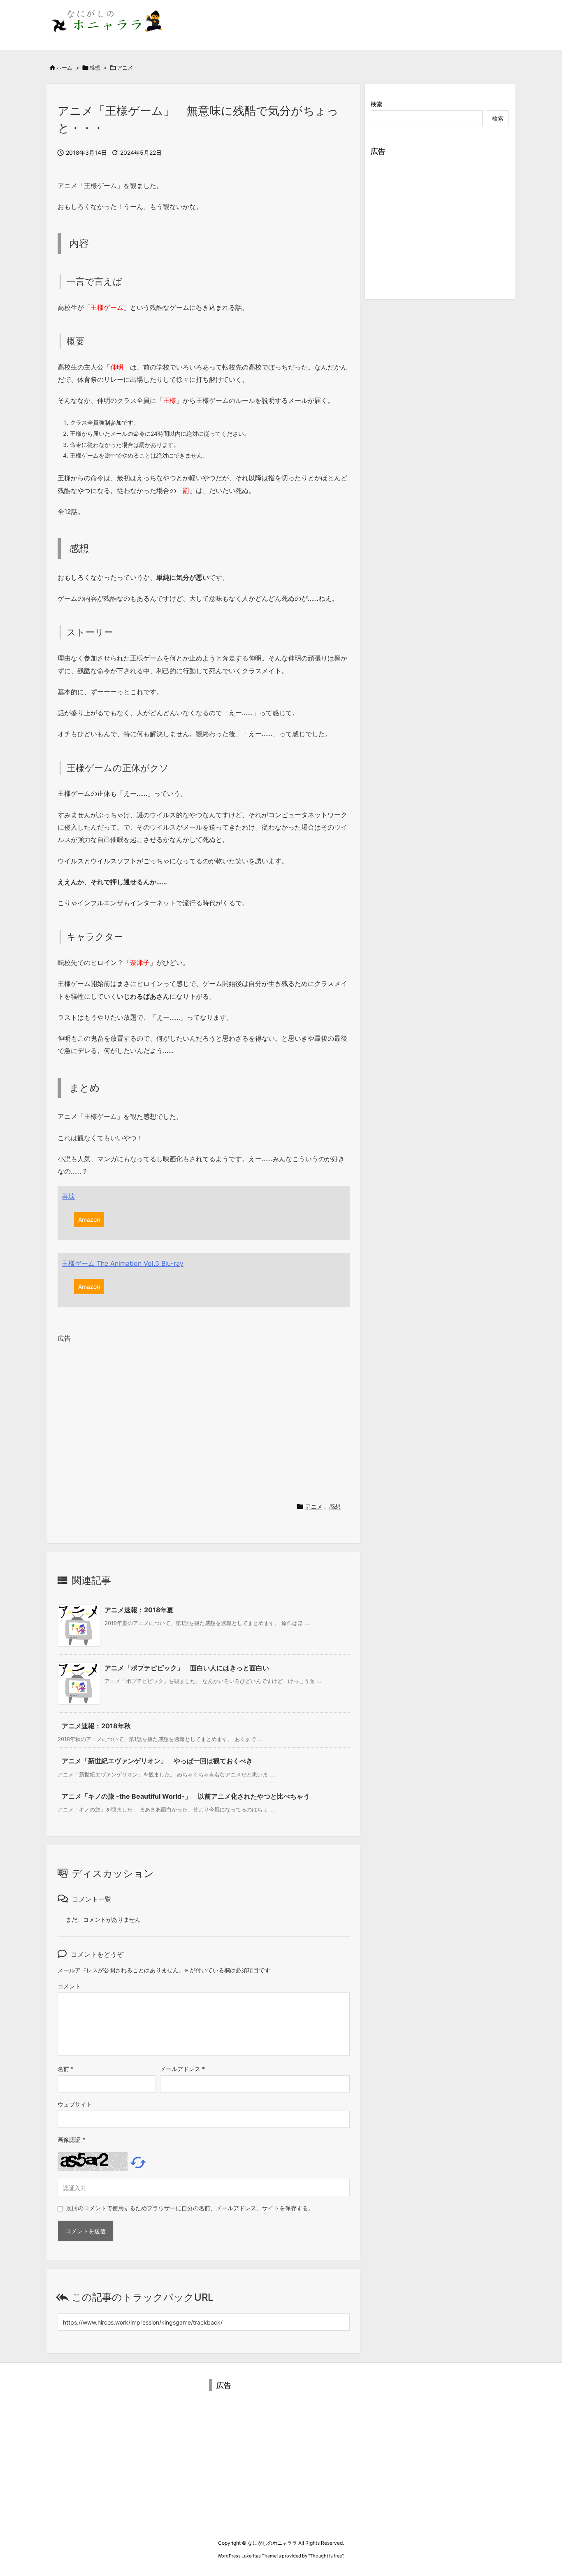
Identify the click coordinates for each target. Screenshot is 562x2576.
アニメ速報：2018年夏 (139, 1610)
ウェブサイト (75, 2104)
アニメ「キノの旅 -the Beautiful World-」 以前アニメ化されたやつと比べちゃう (186, 1796)
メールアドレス (182, 2069)
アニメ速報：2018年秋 (96, 1726)
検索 (376, 104)
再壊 (68, 1196)
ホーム (64, 67)
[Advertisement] (204, 1419)
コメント (69, 1986)
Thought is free (326, 2556)
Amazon (89, 1219)
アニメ (125, 67)
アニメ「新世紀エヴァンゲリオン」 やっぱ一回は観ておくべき (157, 1761)
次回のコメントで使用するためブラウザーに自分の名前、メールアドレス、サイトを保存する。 (190, 2208)
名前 (66, 2069)
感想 (95, 67)
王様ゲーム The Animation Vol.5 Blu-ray (123, 1263)
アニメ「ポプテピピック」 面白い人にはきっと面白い (187, 1668)
